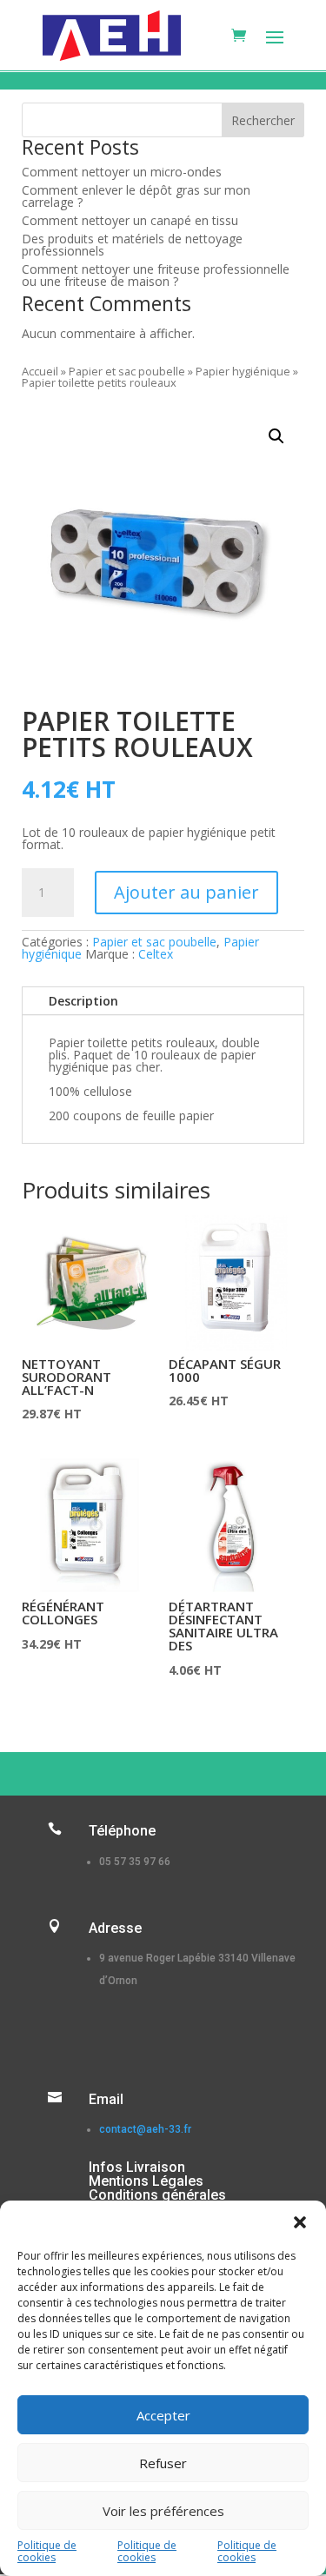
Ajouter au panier (186, 892)
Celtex (156, 954)
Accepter (163, 2415)
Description (83, 1001)
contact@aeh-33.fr (145, 2129)
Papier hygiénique (243, 371)
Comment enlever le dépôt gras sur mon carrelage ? (136, 196)
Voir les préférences (163, 2511)
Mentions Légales (146, 2181)
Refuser (163, 2463)
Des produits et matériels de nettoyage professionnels (132, 245)
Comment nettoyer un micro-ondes (122, 172)
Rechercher (263, 120)
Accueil (40, 371)
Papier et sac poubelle (127, 371)
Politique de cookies (47, 2551)
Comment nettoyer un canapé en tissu (130, 220)
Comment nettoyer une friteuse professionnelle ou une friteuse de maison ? (156, 275)
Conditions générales (157, 2195)
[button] (300, 2222)
